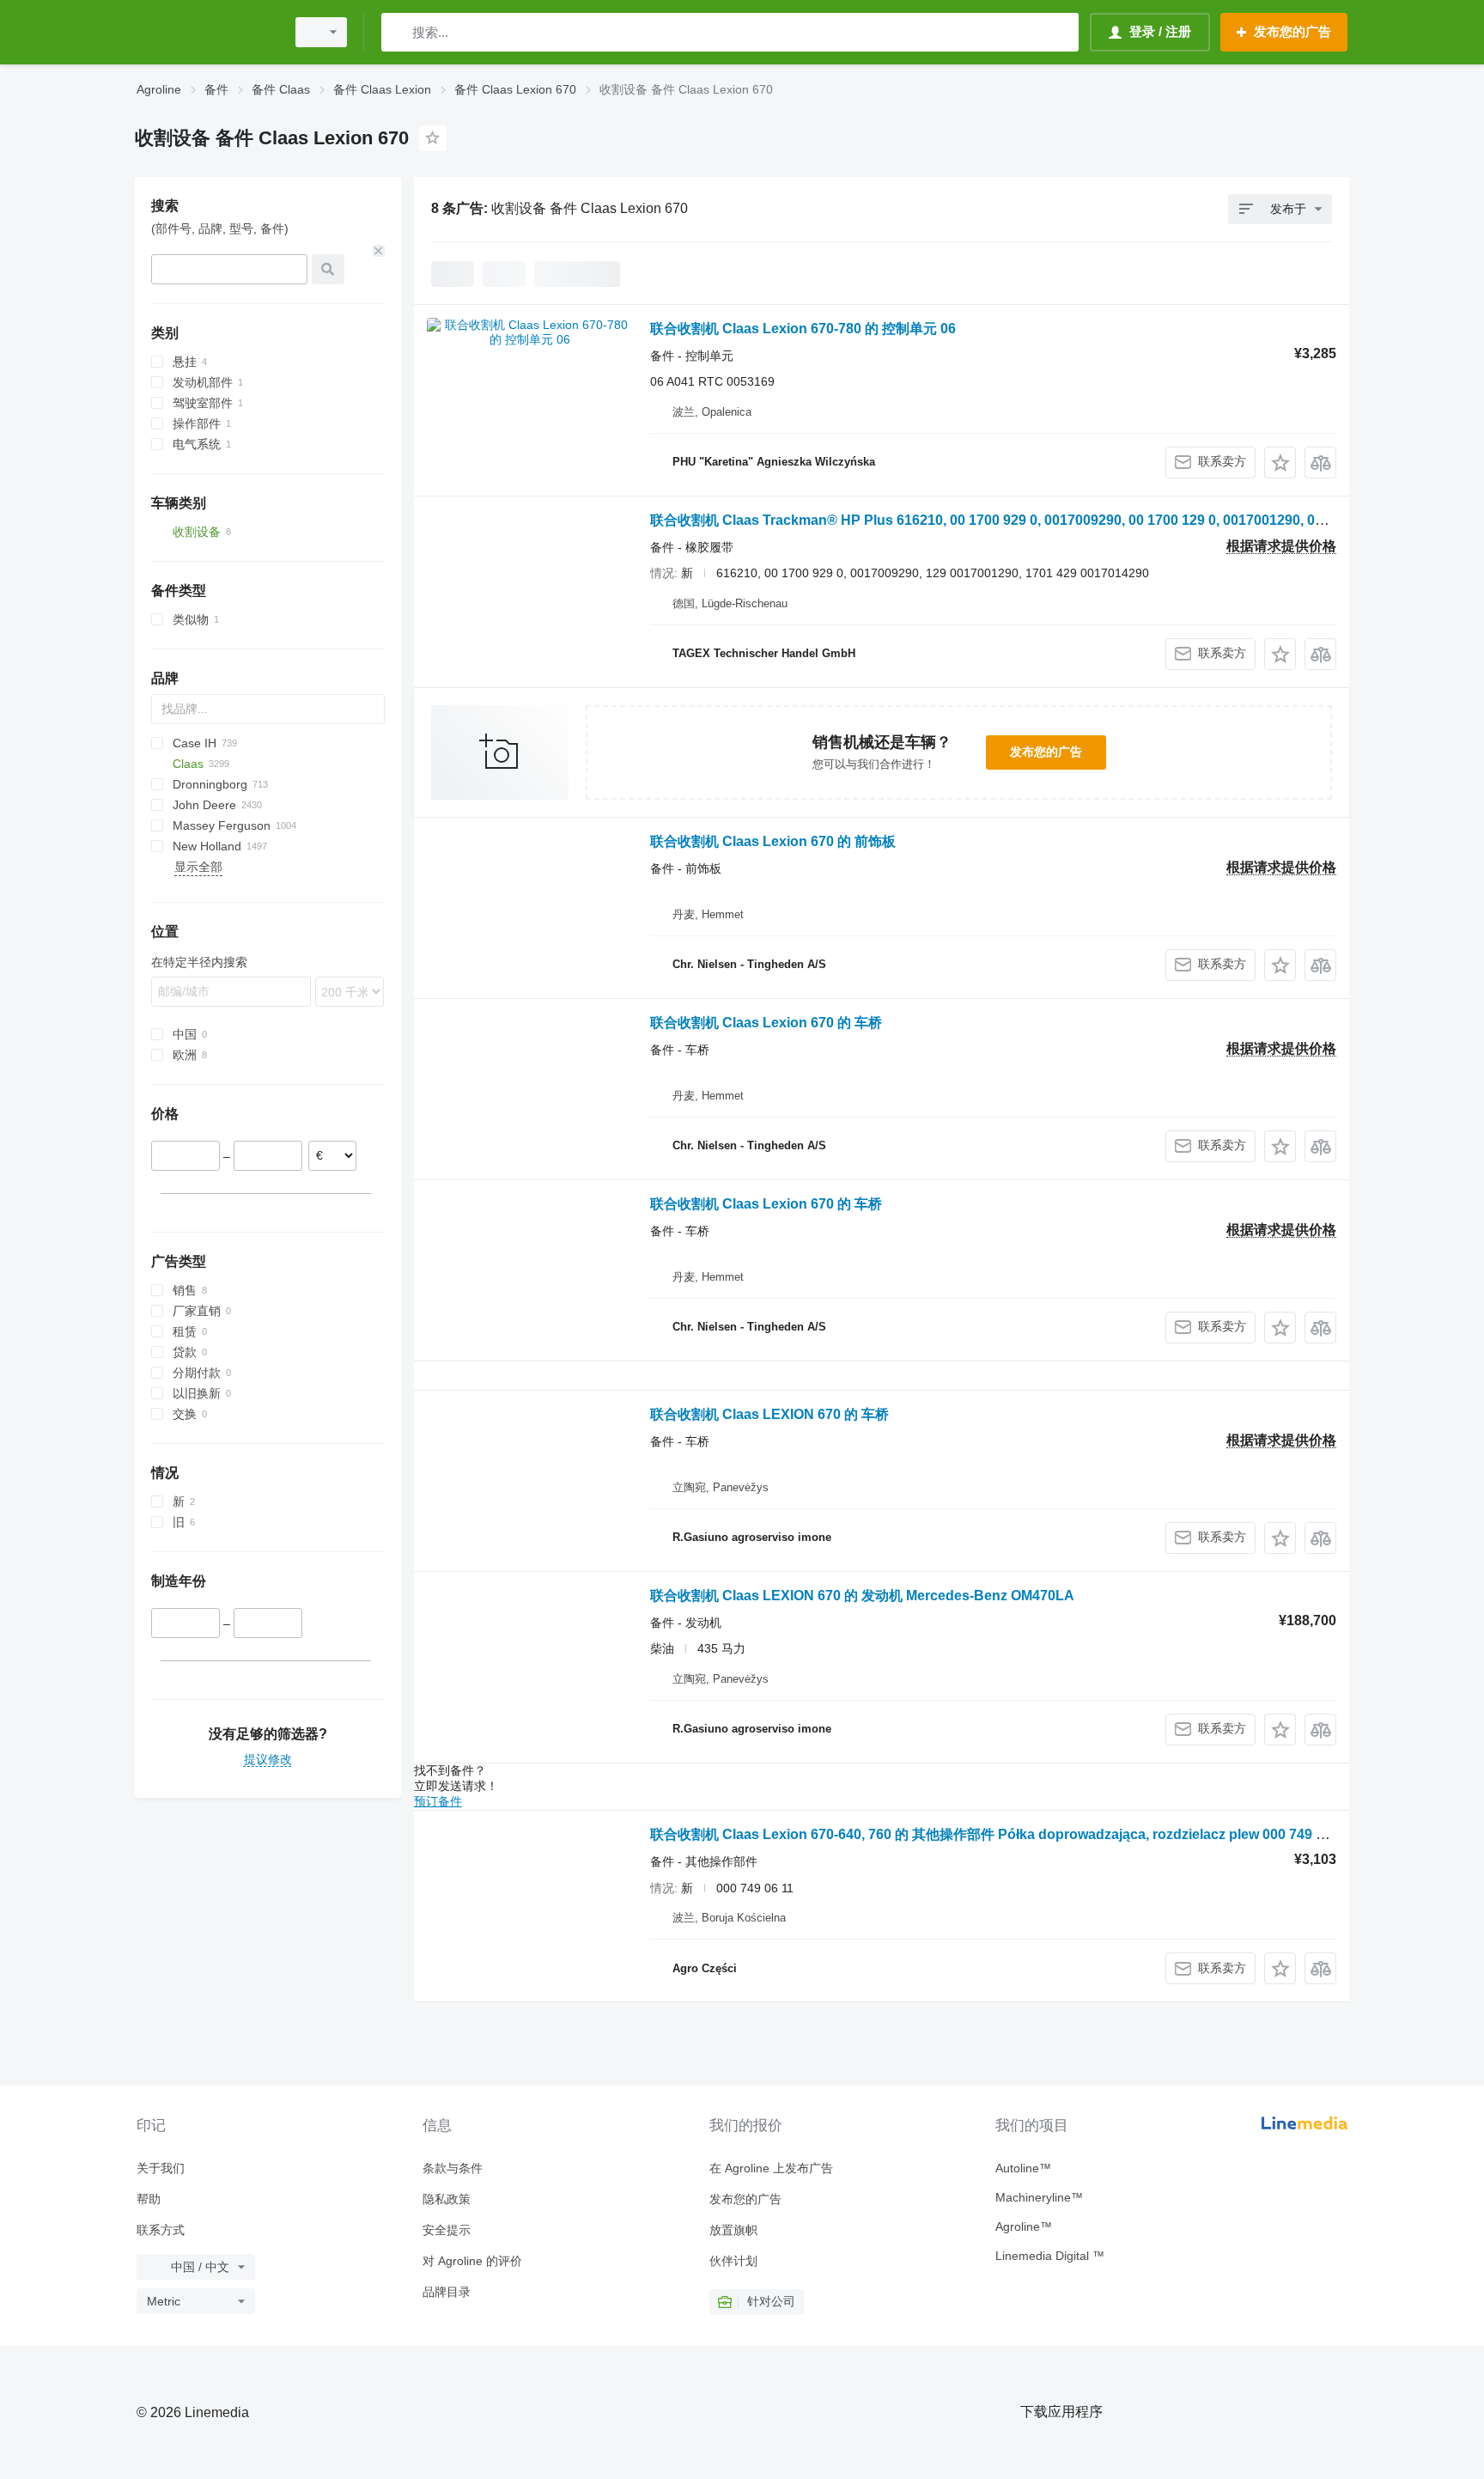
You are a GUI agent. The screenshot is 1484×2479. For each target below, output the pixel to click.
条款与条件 (453, 2168)
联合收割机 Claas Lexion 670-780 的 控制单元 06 (803, 329)
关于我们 (161, 2168)
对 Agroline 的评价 (472, 2261)
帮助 (149, 2199)
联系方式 (161, 2230)
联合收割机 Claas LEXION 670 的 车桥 (769, 1414)
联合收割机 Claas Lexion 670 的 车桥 (766, 1023)
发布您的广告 (1046, 752)
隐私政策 (447, 2199)
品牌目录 (447, 2292)
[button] (1280, 463)
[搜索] (398, 32)
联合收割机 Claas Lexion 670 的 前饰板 (773, 841)
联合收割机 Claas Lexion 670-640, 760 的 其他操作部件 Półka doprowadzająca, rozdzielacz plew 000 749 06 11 (1000, 1834)
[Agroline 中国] (205, 32)
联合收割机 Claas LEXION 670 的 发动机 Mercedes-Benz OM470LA (862, 1596)
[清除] (379, 251)
